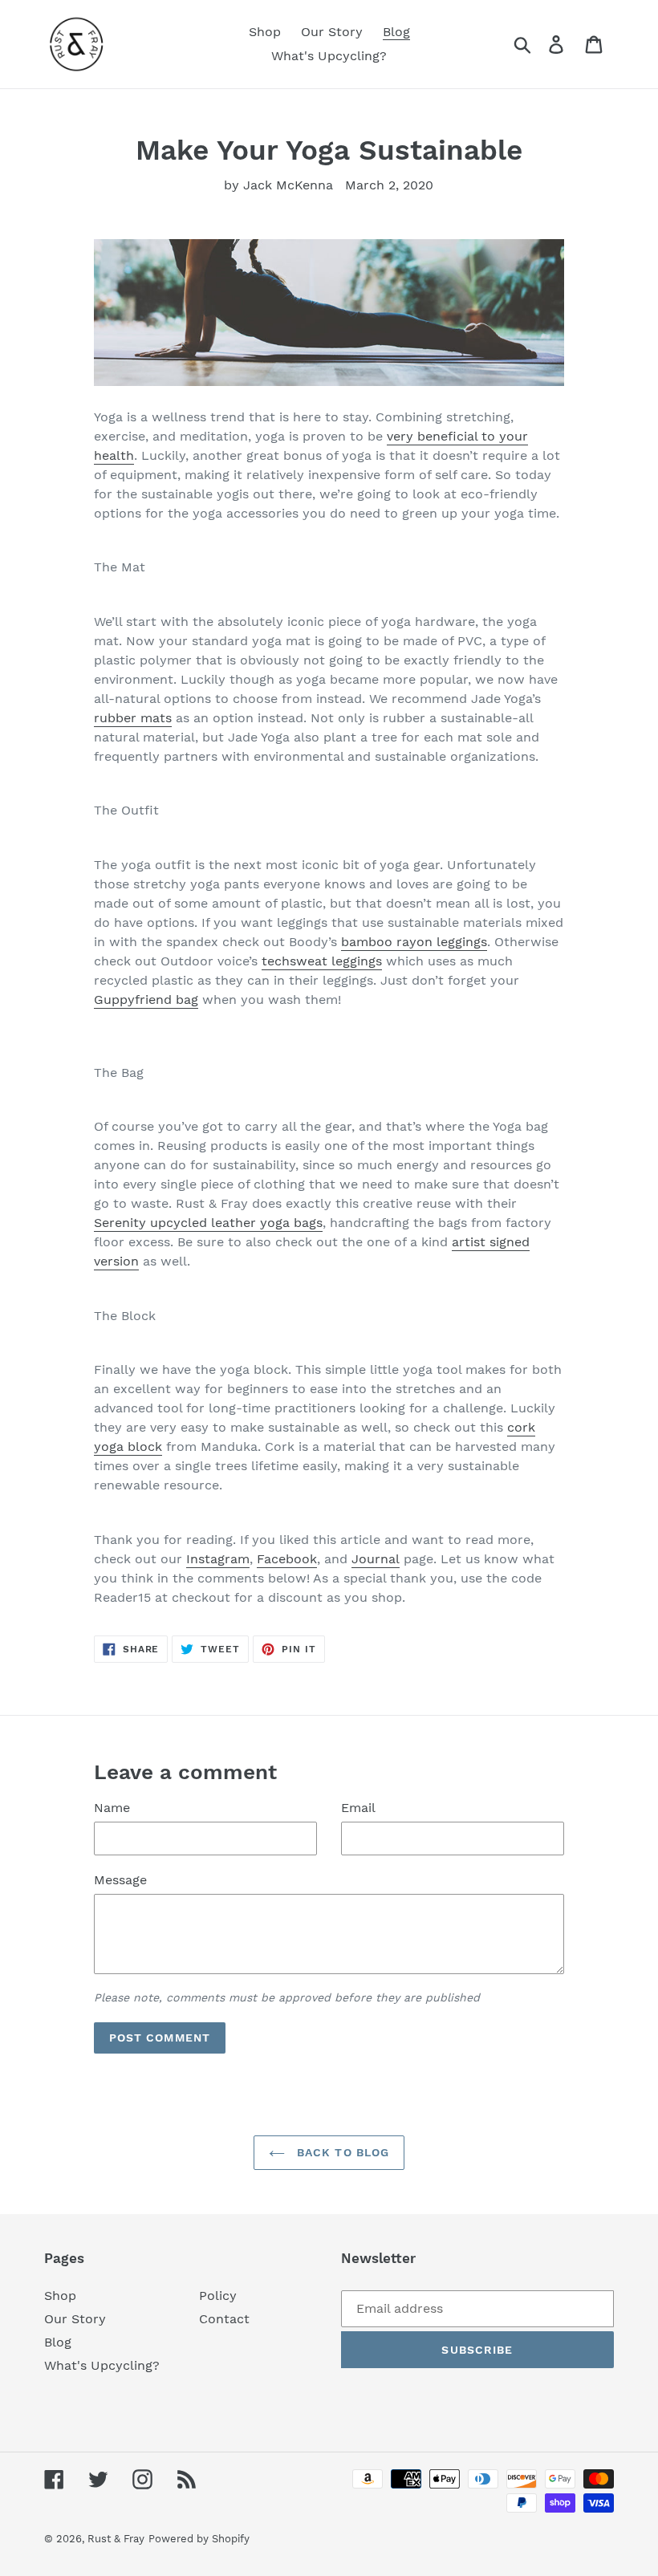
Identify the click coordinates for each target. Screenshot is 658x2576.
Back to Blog (341, 2152)
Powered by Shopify (199, 2539)
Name (112, 1808)
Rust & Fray (116, 2539)
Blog (58, 2342)
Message (120, 1880)
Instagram (218, 1559)
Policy (218, 2296)
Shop (60, 2296)
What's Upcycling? (102, 2365)
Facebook (287, 1559)
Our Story (75, 2319)
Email (358, 1808)
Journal (376, 1559)
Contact (224, 2319)
